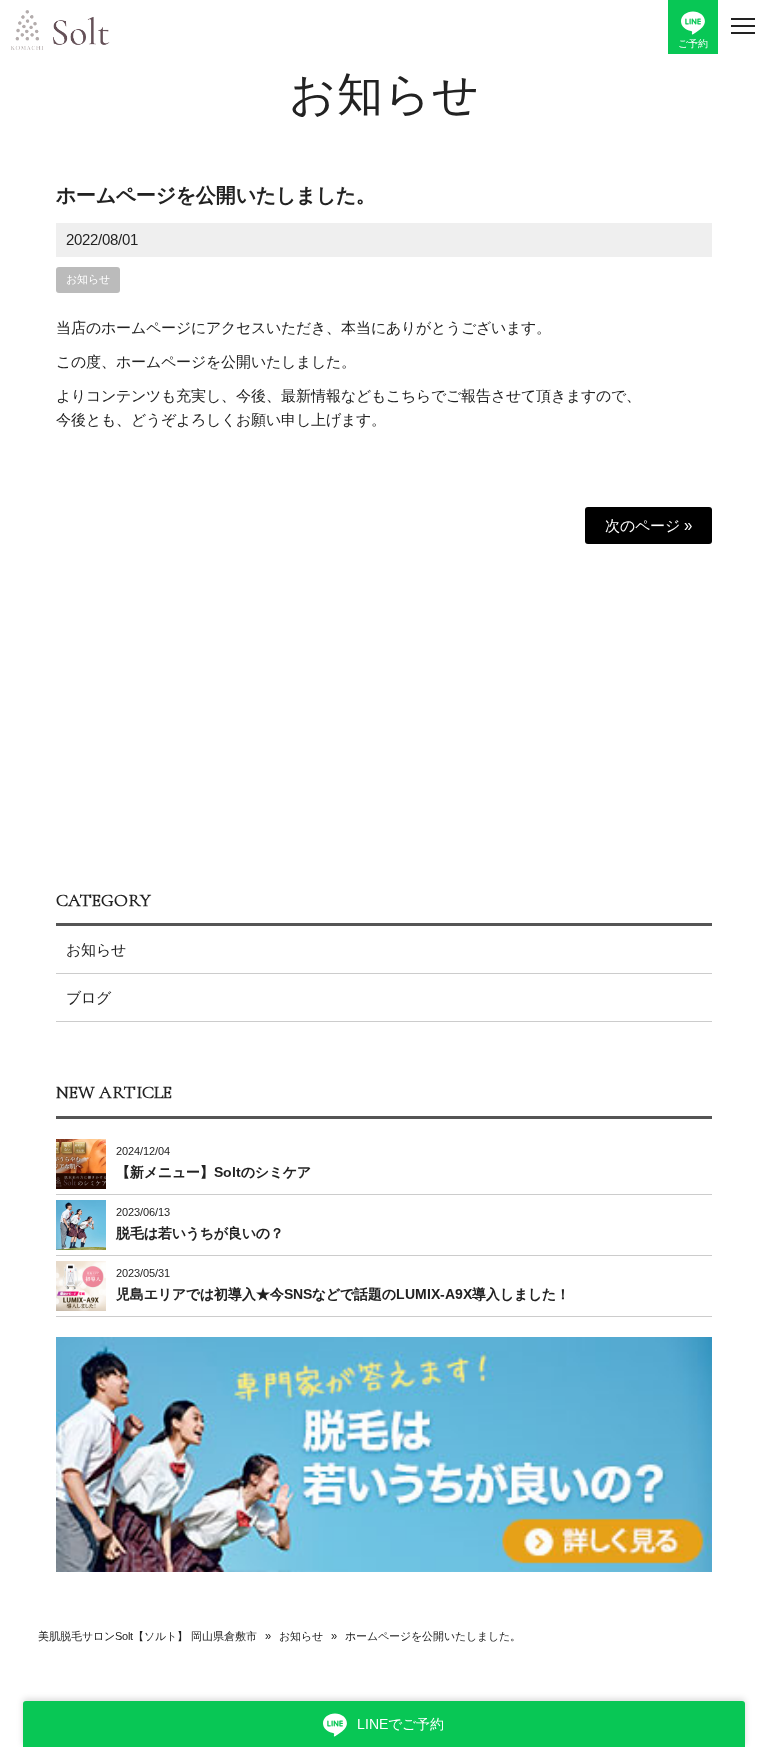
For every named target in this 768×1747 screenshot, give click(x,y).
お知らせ (384, 95)
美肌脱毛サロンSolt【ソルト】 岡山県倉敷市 (147, 1636)
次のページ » (648, 525)
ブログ (88, 997)
